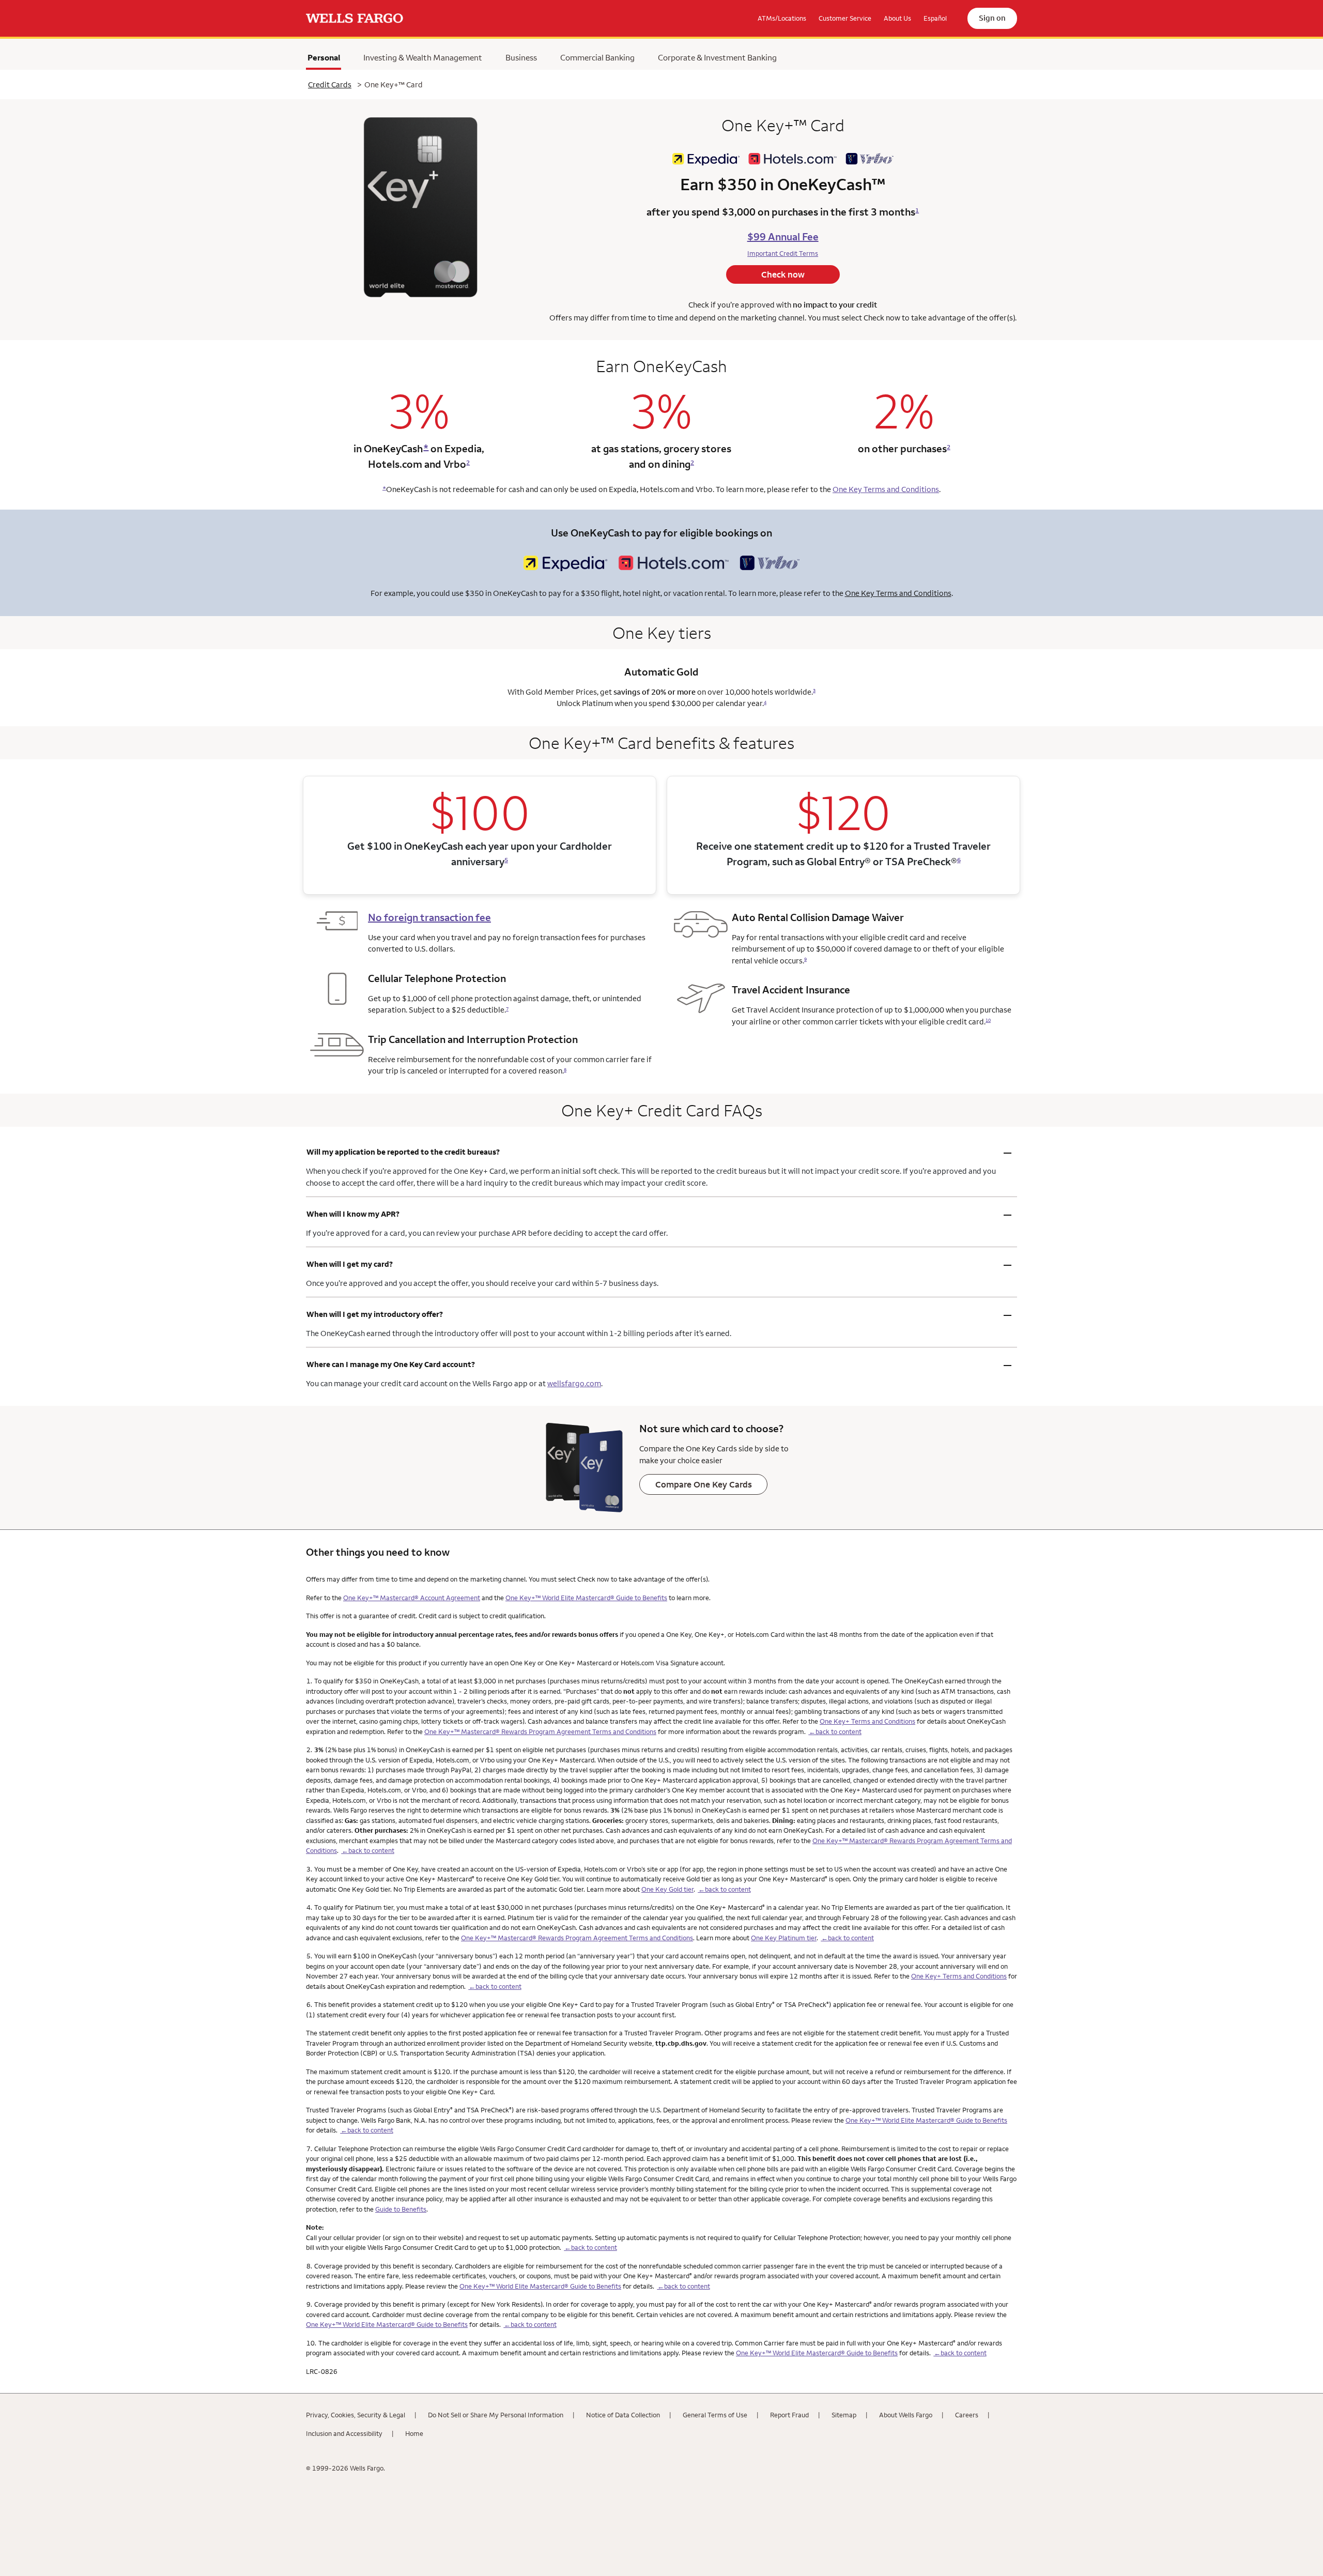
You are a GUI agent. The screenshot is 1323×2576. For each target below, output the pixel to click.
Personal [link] (324, 60)
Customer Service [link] (845, 18)
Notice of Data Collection (623, 2415)
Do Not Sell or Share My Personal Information (496, 2415)
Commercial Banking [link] (597, 57)
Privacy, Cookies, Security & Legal (356, 2415)
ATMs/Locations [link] (782, 18)
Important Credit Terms (783, 253)
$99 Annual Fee (783, 236)
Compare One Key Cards (704, 1484)
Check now (783, 274)
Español (935, 18)
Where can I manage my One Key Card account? (659, 1364)
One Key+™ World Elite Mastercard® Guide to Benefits (586, 1598)
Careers (967, 2415)
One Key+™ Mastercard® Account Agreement (412, 1598)
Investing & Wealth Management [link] (423, 57)
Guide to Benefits (401, 2209)
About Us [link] (897, 18)
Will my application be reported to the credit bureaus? (659, 1152)
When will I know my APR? (659, 1214)
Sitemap (844, 2415)
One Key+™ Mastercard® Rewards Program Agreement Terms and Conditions (540, 1731)
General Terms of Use (715, 2415)
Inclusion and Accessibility (344, 2433)
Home (414, 2433)
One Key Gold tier (667, 1889)
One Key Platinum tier (784, 1938)
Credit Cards (330, 85)
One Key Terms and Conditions (886, 489)
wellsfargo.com (574, 1383)
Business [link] (521, 57)
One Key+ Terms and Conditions (867, 1721)
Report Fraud (789, 2415)
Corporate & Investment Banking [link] (717, 57)
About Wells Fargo (906, 2415)
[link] (355, 19)
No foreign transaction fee (429, 917)
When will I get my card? (659, 1264)
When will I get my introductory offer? (659, 1314)
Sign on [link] (992, 18)
